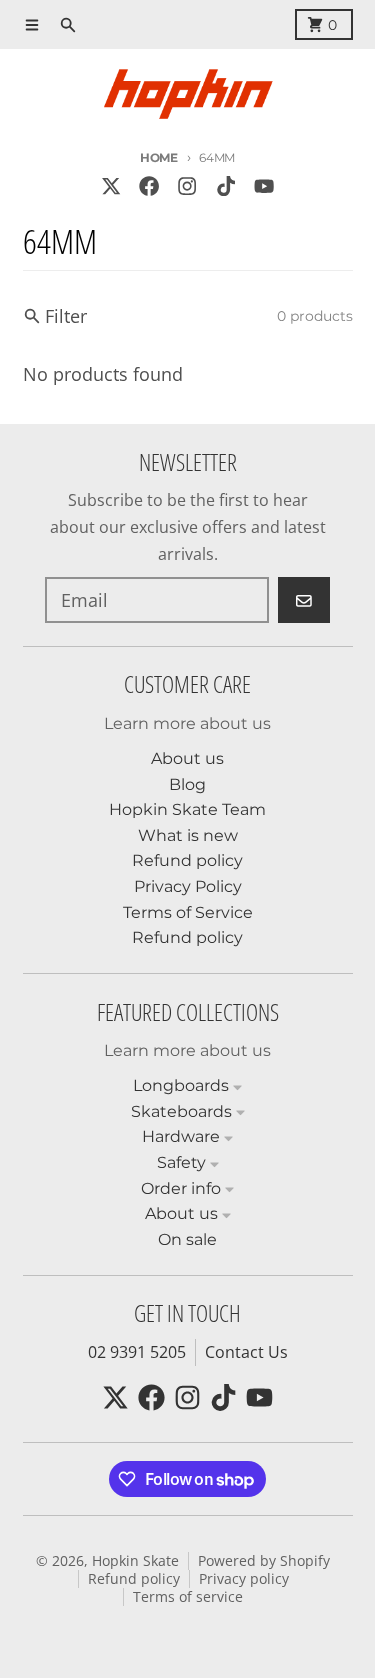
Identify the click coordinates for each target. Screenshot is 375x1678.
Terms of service (188, 1597)
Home (159, 157)
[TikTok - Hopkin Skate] (225, 185)
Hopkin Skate (135, 1561)
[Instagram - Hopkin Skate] (187, 185)
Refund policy (134, 1579)
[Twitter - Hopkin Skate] (110, 185)
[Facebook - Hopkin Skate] (149, 185)
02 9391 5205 (137, 1352)
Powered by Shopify (264, 1561)
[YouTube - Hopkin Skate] (263, 185)
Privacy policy (244, 1579)
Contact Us (246, 1352)
